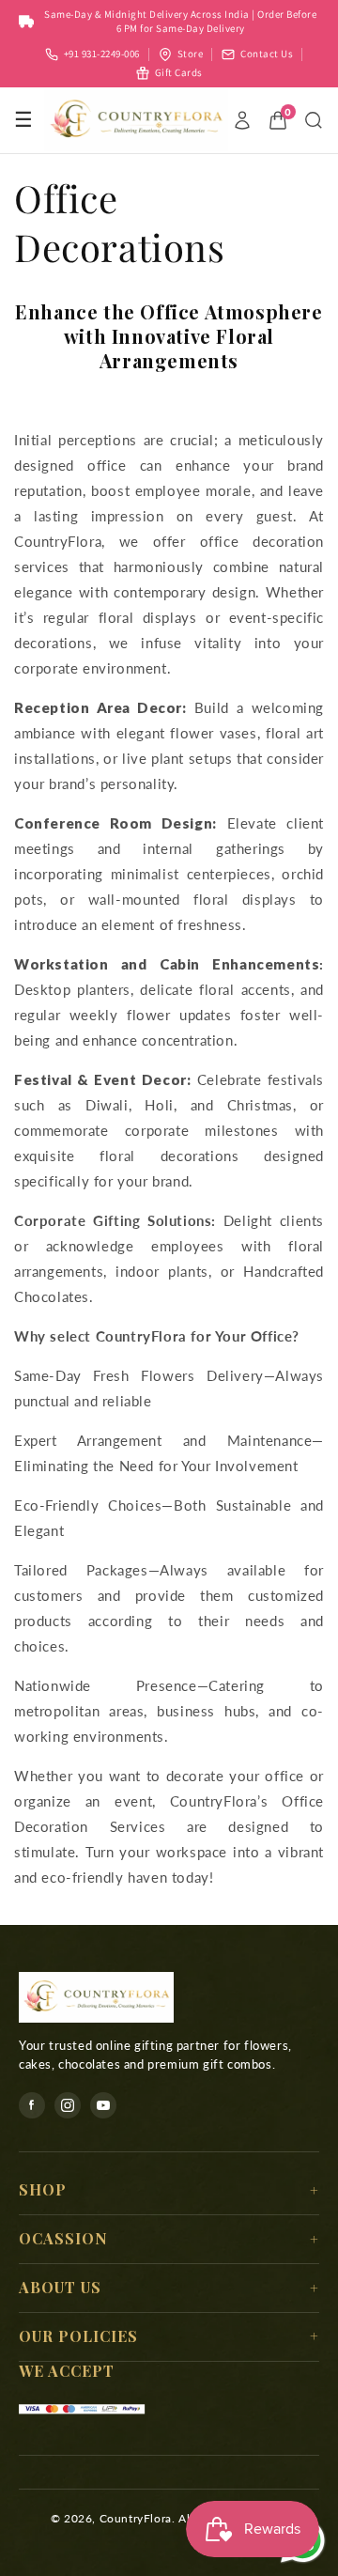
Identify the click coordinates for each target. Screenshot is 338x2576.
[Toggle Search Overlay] (314, 120)
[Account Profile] (242, 120)
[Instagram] (68, 2105)
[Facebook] (32, 2105)
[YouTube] (103, 2105)
